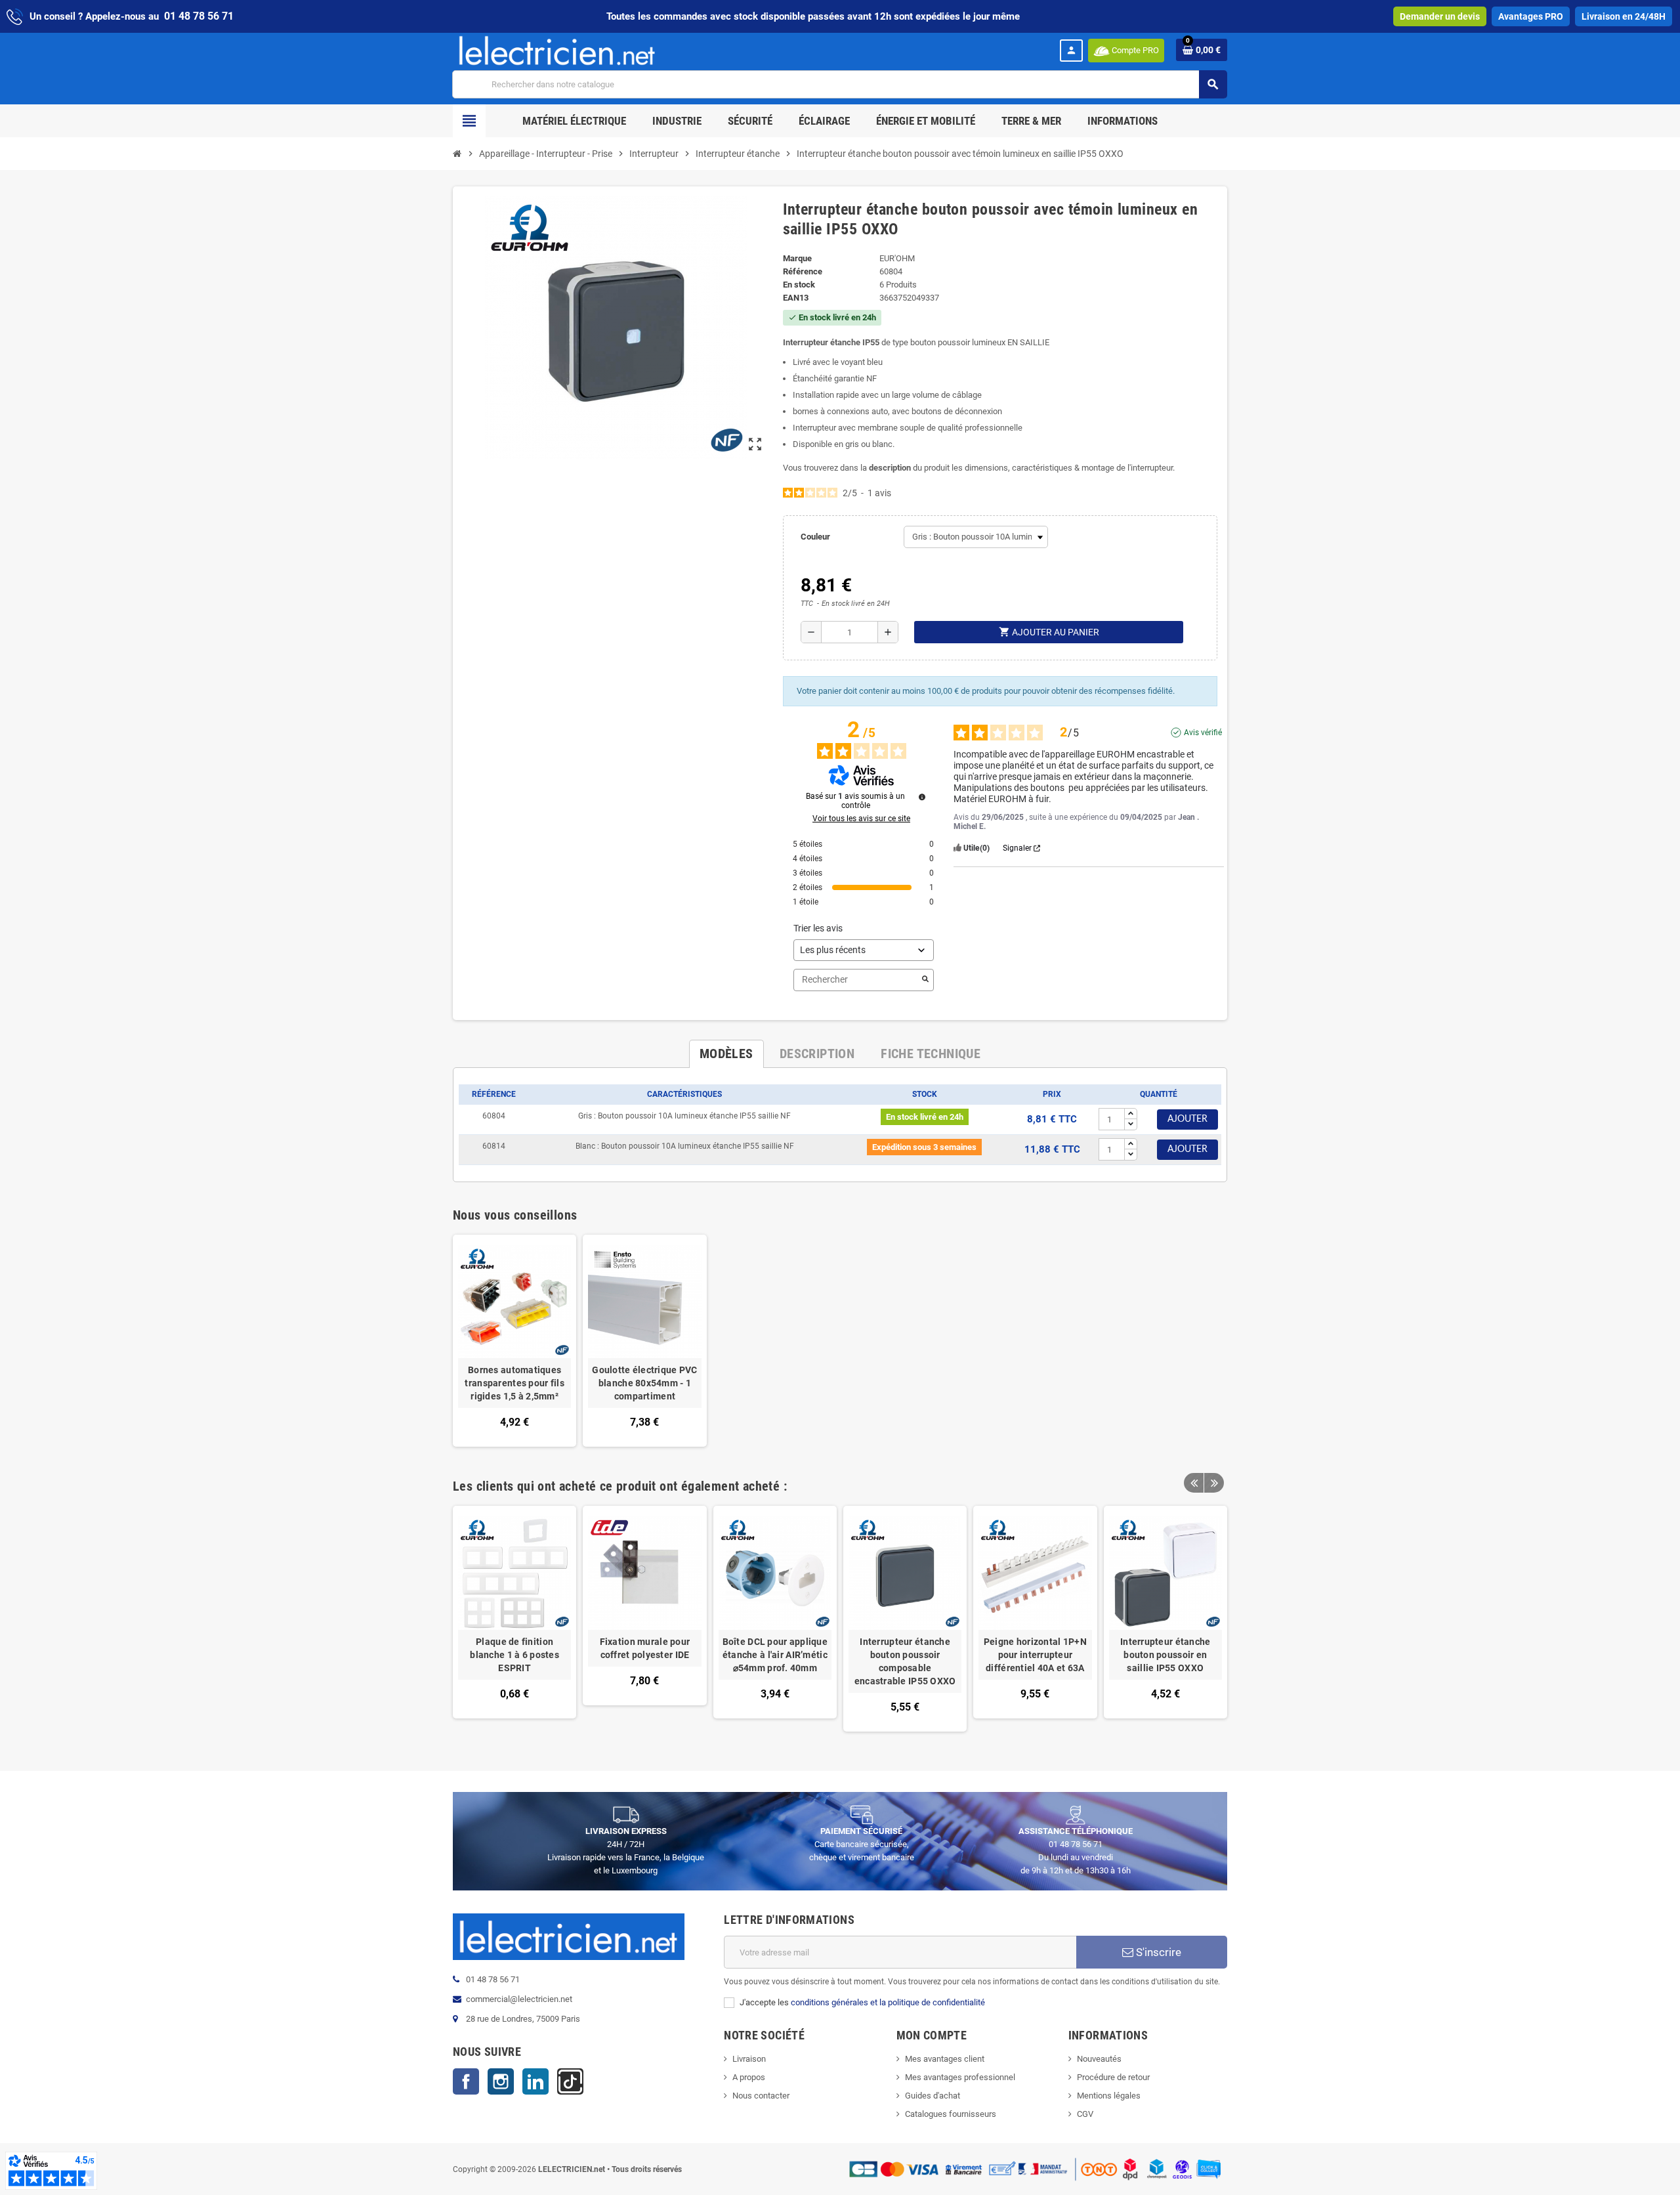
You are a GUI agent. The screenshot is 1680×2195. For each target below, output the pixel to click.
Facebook (466, 2081)
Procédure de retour (1113, 2077)
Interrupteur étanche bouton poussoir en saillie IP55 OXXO (1165, 1655)
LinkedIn (535, 2081)
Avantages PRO (1531, 16)
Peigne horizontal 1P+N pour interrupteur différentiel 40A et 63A (1035, 1655)
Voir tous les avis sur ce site (861, 819)
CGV (1085, 2114)
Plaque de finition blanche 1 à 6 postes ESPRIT (514, 1655)
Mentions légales (1109, 2096)
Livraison (749, 2059)
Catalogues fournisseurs (951, 2114)
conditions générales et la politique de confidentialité (888, 2002)
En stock (799, 285)
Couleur (815, 537)
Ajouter (1187, 1119)
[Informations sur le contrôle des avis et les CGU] (922, 797)
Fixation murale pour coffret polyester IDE (645, 1648)
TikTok (570, 2081)
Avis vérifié (1203, 733)
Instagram (501, 2081)
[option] (514, 1618)
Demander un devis (1440, 16)
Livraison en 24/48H (1624, 16)
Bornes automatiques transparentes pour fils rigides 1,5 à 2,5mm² (514, 1383)
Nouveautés (1099, 2059)
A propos (749, 2077)
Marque (797, 258)
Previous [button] (1194, 1483)
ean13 (796, 298)
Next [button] (1214, 1483)
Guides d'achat (933, 2096)
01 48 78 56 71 (199, 16)
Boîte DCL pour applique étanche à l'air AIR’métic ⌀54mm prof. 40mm (775, 1655)
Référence (803, 271)
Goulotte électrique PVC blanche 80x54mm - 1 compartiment (644, 1383)
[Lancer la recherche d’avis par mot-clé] (925, 980)
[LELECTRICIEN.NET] (557, 50)
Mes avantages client (945, 2059)
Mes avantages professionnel (960, 2077)
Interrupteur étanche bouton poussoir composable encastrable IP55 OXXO (905, 1661)
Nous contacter (761, 2096)
